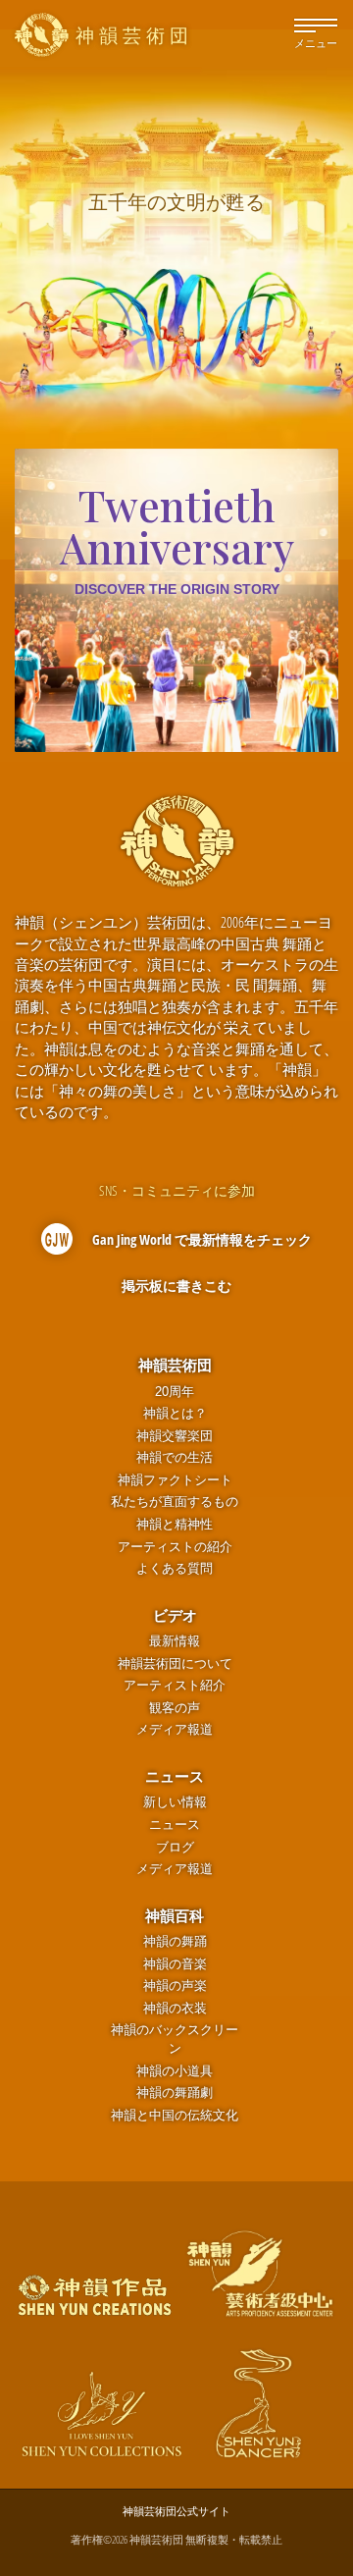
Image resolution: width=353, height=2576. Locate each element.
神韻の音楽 (175, 1964)
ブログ (175, 1847)
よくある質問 (175, 1568)
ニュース (175, 1776)
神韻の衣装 (175, 2008)
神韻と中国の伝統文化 (175, 2115)
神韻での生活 (175, 1457)
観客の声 (175, 1708)
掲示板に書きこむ (176, 1286)
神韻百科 (175, 1915)
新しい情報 (175, 1802)
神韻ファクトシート (175, 1480)
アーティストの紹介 (175, 1547)
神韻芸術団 (175, 1365)
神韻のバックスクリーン (175, 2039)
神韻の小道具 (175, 2071)
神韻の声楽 (175, 1986)
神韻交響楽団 (175, 1436)
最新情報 (175, 1641)
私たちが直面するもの (175, 1502)
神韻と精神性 (175, 1524)
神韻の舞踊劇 (175, 2093)
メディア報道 (175, 1729)
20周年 (175, 1392)
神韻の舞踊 (175, 1941)
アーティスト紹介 (175, 1685)
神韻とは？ (175, 1413)
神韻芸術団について (175, 1664)
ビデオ (175, 1615)
